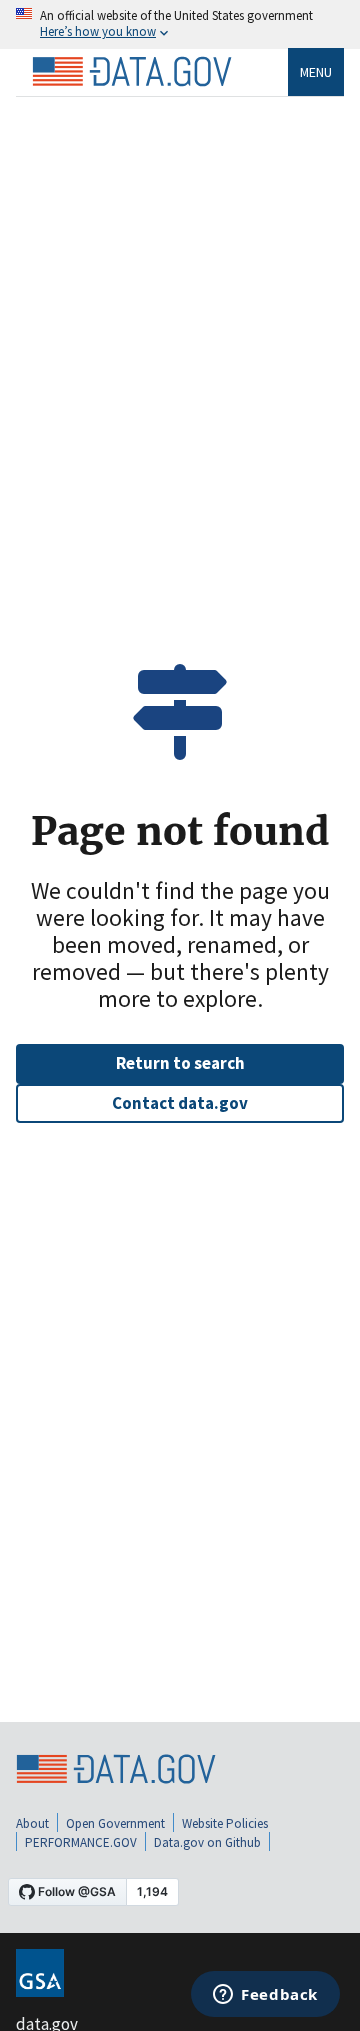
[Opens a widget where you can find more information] (265, 1996)
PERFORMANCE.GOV (81, 1842)
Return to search (180, 1063)
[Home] (132, 72)
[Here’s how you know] (180, 24)
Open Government (115, 1823)
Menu (316, 72)
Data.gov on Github (207, 1842)
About (32, 1823)
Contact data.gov (180, 1103)
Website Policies (225, 1823)
